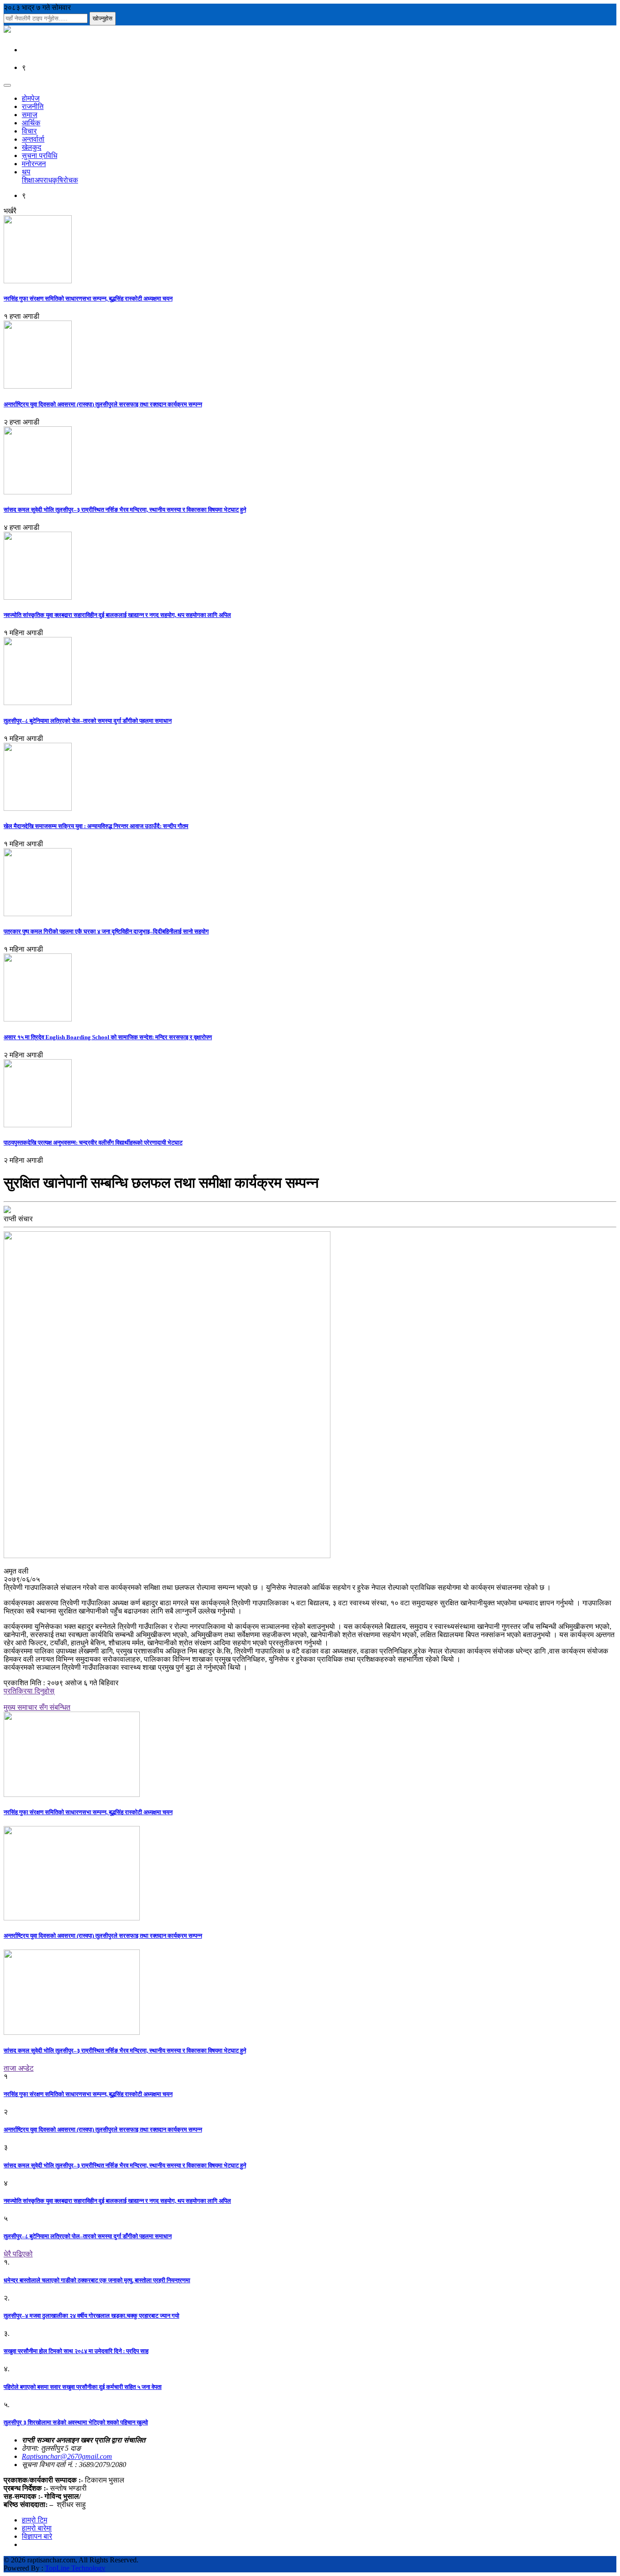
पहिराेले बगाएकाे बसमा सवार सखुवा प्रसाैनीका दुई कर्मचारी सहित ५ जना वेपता (83, 2387)
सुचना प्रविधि (39, 155)
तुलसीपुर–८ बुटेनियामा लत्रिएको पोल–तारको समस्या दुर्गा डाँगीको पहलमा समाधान (88, 721)
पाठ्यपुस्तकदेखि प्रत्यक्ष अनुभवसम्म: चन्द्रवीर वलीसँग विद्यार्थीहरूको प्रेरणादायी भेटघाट (93, 1142)
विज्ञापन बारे (37, 2536)
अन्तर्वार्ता (33, 139)
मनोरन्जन (34, 164)
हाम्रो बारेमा (37, 2528)
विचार (29, 131)
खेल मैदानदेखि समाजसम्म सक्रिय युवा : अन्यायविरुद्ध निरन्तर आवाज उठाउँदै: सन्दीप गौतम (96, 826)
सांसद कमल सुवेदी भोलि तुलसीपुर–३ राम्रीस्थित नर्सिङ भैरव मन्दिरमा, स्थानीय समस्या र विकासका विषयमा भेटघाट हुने (125, 510)
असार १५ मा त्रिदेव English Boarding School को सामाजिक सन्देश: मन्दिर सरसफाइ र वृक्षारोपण (108, 1037)
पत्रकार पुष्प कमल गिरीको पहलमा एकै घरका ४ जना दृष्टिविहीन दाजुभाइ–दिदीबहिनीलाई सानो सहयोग (106, 931)
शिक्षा (28, 180)
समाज (30, 115)
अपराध (43, 180)
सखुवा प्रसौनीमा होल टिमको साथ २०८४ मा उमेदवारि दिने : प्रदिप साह (76, 2351)
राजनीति (33, 106)
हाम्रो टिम (34, 2520)
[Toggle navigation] (7, 85)
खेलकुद (32, 147)
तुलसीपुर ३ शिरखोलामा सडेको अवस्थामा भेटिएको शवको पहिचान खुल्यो (76, 2422)
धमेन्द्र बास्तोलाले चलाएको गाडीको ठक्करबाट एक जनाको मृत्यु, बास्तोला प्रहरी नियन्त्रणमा (97, 2280)
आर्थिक (31, 123)
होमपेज (31, 98)
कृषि (58, 180)
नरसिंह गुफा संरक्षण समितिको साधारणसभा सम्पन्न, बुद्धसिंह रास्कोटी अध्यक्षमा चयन (88, 299)
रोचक (71, 180)
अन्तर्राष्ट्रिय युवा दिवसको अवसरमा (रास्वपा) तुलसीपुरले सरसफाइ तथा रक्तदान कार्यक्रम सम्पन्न (103, 404)
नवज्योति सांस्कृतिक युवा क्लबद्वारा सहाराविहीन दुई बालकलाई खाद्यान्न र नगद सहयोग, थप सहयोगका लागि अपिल (117, 615)
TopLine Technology (75, 2568)
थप (26, 172)
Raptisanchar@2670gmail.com (67, 2456)
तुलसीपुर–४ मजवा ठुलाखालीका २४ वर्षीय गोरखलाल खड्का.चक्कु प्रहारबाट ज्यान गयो (91, 2316)
